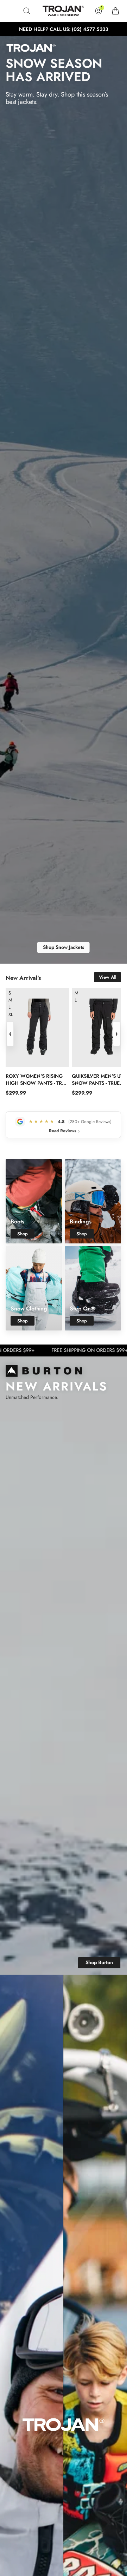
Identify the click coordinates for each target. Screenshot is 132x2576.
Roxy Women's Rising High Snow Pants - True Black (37, 1079)
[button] (11, 11)
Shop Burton (99, 1962)
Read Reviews (64, 1131)
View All (108, 977)
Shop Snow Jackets (64, 947)
